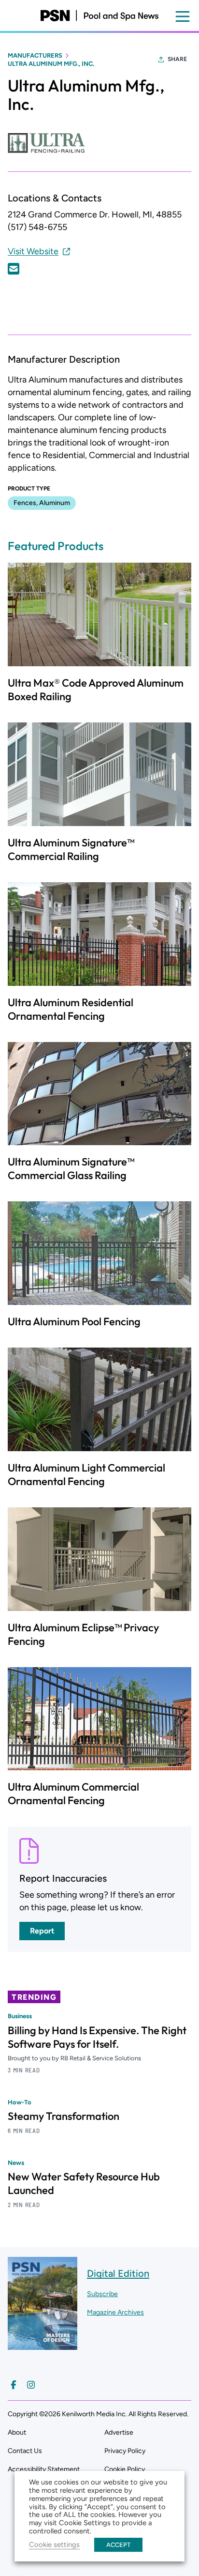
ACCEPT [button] (118, 2545)
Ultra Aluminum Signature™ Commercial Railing (71, 849)
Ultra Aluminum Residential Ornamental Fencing (71, 1009)
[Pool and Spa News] (99, 15)
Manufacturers (35, 55)
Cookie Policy (125, 2469)
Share (177, 59)
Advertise (119, 2432)
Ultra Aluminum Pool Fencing (74, 1321)
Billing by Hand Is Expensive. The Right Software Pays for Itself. (97, 2037)
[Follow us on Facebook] (14, 2385)
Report (42, 1931)
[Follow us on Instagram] (31, 2385)
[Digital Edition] (43, 2345)
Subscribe (102, 2294)
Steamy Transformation (64, 2116)
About (17, 2432)
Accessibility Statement (44, 2469)
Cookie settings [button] (54, 2545)
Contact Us (25, 2451)
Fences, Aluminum (42, 503)
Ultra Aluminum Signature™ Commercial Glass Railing (71, 1168)
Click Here (14, 269)
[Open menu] (183, 16)
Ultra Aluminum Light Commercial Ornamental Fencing (86, 1474)
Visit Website (33, 251)
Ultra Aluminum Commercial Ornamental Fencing (73, 1794)
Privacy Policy (125, 2451)
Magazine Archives (115, 2312)
